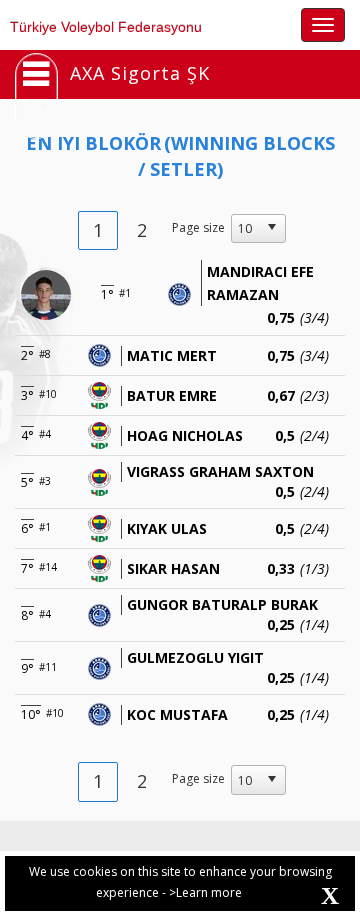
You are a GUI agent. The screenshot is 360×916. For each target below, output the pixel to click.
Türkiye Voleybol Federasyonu (106, 27)
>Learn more (205, 892)
